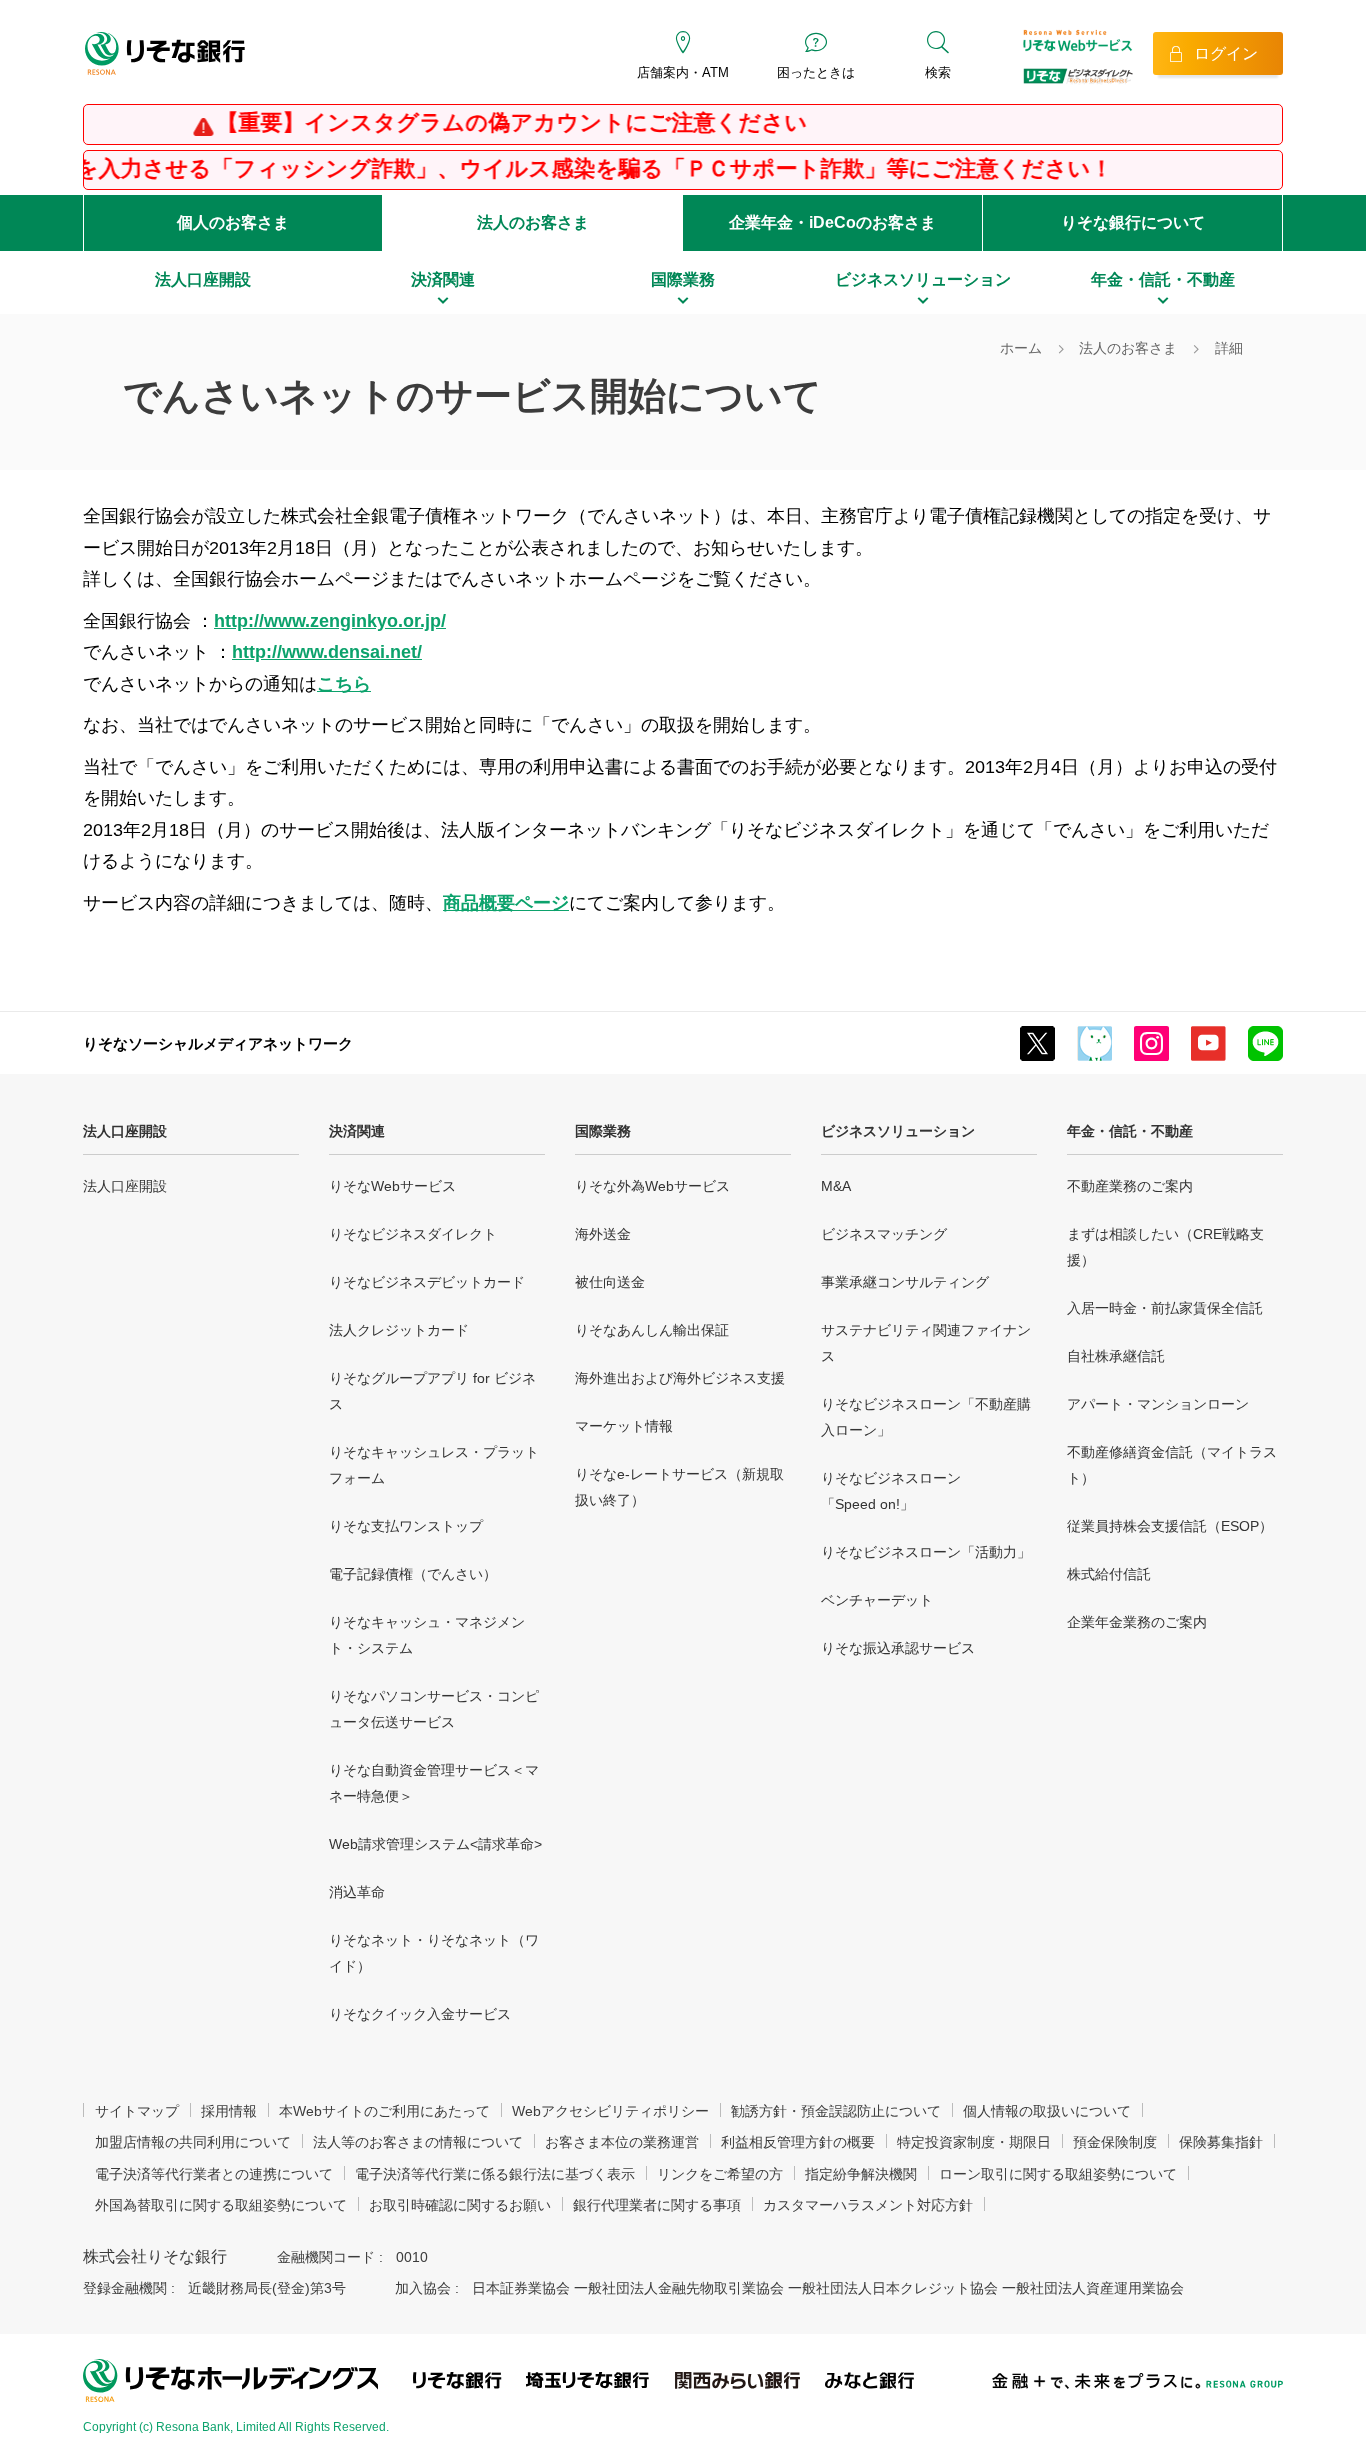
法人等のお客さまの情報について (418, 2142)
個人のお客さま (233, 222)
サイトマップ (137, 2111)
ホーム (1021, 348)
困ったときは (816, 72)
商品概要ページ (506, 903)
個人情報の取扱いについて (1047, 2111)
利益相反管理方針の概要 (798, 2142)
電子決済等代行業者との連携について (214, 2174)
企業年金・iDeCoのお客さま (832, 222)
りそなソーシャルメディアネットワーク (218, 1043)
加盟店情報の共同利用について (193, 2142)
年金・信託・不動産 (1130, 1131)
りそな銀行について (1133, 222)
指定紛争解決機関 (861, 2174)
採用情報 (229, 2111)
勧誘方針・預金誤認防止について (836, 2111)
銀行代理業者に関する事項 (657, 2205)
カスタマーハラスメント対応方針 (868, 2205)
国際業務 (603, 1131)
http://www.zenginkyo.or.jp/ (330, 621)
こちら (344, 684)
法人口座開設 (125, 1131)
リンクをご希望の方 (720, 2174)
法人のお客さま (533, 222)
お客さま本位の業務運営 (622, 2142)
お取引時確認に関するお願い (460, 2205)
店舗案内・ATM (683, 72)
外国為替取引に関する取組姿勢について (221, 2205)
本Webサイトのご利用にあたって (384, 2111)
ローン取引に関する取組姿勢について (1058, 2174)
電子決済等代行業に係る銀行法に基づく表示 (495, 2174)
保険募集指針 (1221, 2142)
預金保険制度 (1115, 2142)
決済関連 (357, 1131)
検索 (938, 72)
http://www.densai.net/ (327, 652)
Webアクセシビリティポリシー (610, 2111)
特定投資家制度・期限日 (974, 2142)
